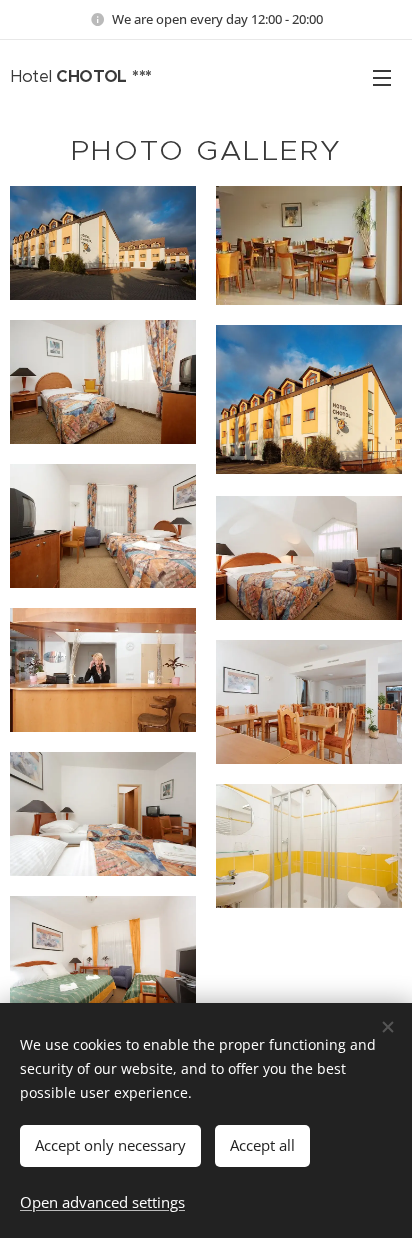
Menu (382, 77)
